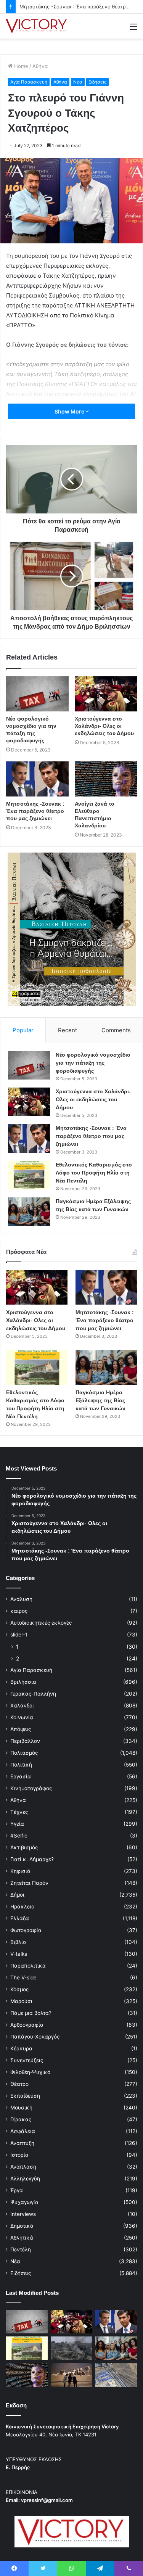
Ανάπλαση (23, 2167)
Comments (116, 1030)
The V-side (23, 1977)
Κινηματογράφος (31, 1788)
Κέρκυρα (21, 2048)
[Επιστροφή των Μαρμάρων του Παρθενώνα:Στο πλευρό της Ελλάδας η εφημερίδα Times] (72, 2375)
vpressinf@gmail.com (47, 2500)
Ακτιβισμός (24, 1847)
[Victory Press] (36, 26)
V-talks (19, 1954)
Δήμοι (17, 1895)
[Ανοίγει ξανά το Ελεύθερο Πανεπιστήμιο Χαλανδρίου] (106, 779)
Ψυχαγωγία (24, 2202)
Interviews (23, 2214)
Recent (67, 1030)
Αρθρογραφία (27, 2025)
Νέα (78, 82)
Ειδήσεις (97, 82)
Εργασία (21, 1776)
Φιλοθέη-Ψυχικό (30, 2072)
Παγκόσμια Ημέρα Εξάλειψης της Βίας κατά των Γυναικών (100, 1400)
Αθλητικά (22, 2238)
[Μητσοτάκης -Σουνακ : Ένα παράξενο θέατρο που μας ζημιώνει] (37, 779)
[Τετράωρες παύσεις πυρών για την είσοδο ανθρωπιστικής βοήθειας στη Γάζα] (116, 2375)
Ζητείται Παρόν (29, 1883)
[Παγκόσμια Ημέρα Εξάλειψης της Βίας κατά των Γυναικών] (29, 1212)
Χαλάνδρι (22, 1706)
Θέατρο (19, 2084)
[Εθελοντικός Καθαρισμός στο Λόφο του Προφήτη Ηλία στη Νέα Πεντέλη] (29, 1175)
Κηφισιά (20, 1871)
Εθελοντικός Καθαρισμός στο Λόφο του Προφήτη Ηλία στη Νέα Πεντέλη (94, 1173)
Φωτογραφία (26, 1930)
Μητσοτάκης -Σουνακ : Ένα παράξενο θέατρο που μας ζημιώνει (35, 811)
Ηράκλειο (22, 1907)
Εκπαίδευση (25, 2096)
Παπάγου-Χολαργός (35, 2037)
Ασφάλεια (23, 2131)
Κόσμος (19, 1989)
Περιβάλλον (25, 1741)
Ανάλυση (21, 1599)
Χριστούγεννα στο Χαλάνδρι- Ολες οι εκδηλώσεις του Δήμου (104, 726)
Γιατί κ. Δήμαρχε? (32, 1859)
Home (20, 66)
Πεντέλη (21, 2249)
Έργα (17, 2190)
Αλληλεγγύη (25, 2179)
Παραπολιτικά (28, 1966)
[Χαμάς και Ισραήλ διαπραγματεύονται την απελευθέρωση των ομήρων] (72, 2348)
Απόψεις (21, 1729)
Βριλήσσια (23, 1682)
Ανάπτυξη (22, 2143)
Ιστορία (19, 2155)
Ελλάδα (20, 1918)
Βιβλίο (18, 1942)
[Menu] (133, 29)
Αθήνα (40, 66)
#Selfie (19, 1836)
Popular (23, 1030)
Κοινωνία (22, 1717)
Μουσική (21, 2108)
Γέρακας (21, 2119)
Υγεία (17, 1824)
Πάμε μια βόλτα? (31, 2013)
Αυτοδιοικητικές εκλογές (41, 1623)
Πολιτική (21, 1765)
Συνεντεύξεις (27, 2060)
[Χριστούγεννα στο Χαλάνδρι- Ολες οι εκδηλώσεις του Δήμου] (106, 694)
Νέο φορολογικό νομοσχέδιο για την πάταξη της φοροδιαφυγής (93, 1063)
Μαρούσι (21, 2001)
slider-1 (19, 1635)
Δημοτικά (22, 2226)
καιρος (19, 1611)
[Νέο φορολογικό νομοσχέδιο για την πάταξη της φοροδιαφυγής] (37, 694)
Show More (70, 411)
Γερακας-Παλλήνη (33, 1694)
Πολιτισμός (24, 1753)
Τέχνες (19, 1812)
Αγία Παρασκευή (29, 82)
